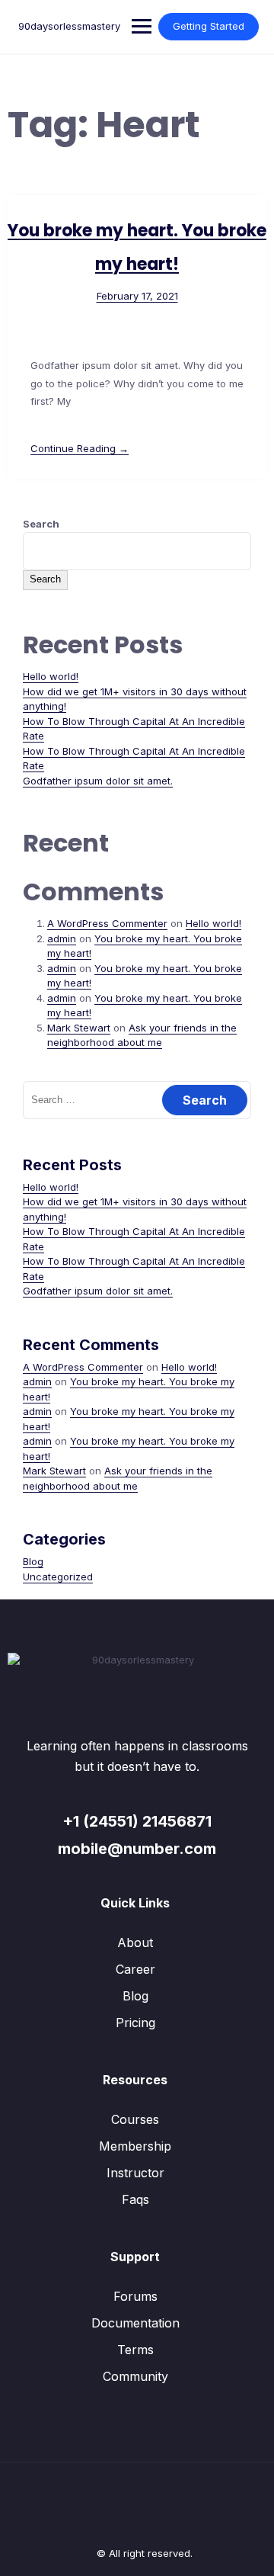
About (135, 1942)
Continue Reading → (80, 448)
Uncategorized (58, 1577)
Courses (135, 2119)
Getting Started (209, 26)
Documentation (135, 2323)
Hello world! (51, 676)
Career (135, 1969)
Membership (135, 2146)
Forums (135, 2296)
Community (135, 2376)
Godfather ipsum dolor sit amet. (98, 781)
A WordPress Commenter (107, 923)
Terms (135, 2350)
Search (41, 524)
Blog (33, 1561)
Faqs (135, 2199)
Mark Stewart (79, 1028)
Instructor (135, 2173)
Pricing (135, 2023)
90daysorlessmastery (69, 26)
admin (62, 938)
